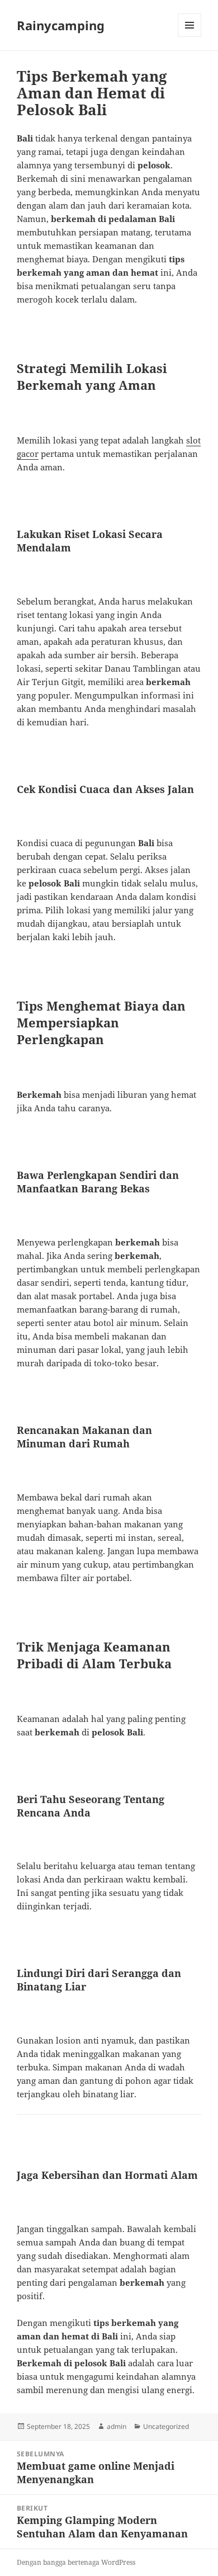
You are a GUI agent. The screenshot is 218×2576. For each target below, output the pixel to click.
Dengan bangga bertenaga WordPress (76, 2562)
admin (117, 2426)
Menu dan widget (190, 37)
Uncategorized (166, 2426)
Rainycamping (61, 25)
